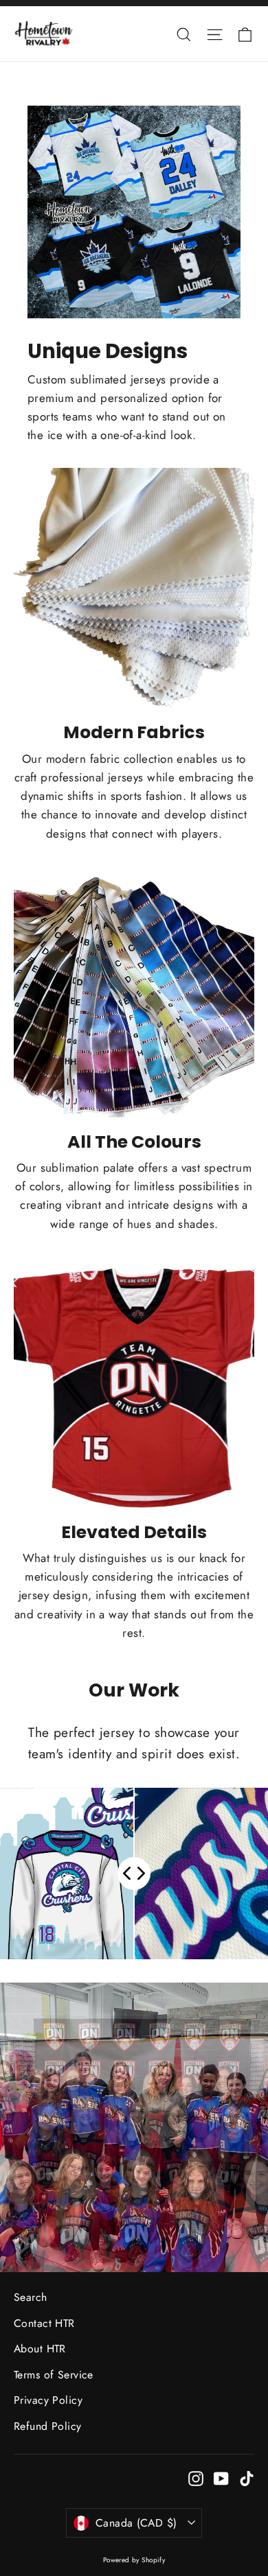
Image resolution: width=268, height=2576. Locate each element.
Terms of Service (54, 2375)
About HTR (40, 2349)
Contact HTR (44, 2323)
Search (31, 2297)
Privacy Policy (48, 2400)
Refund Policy (48, 2426)
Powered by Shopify (134, 2560)
